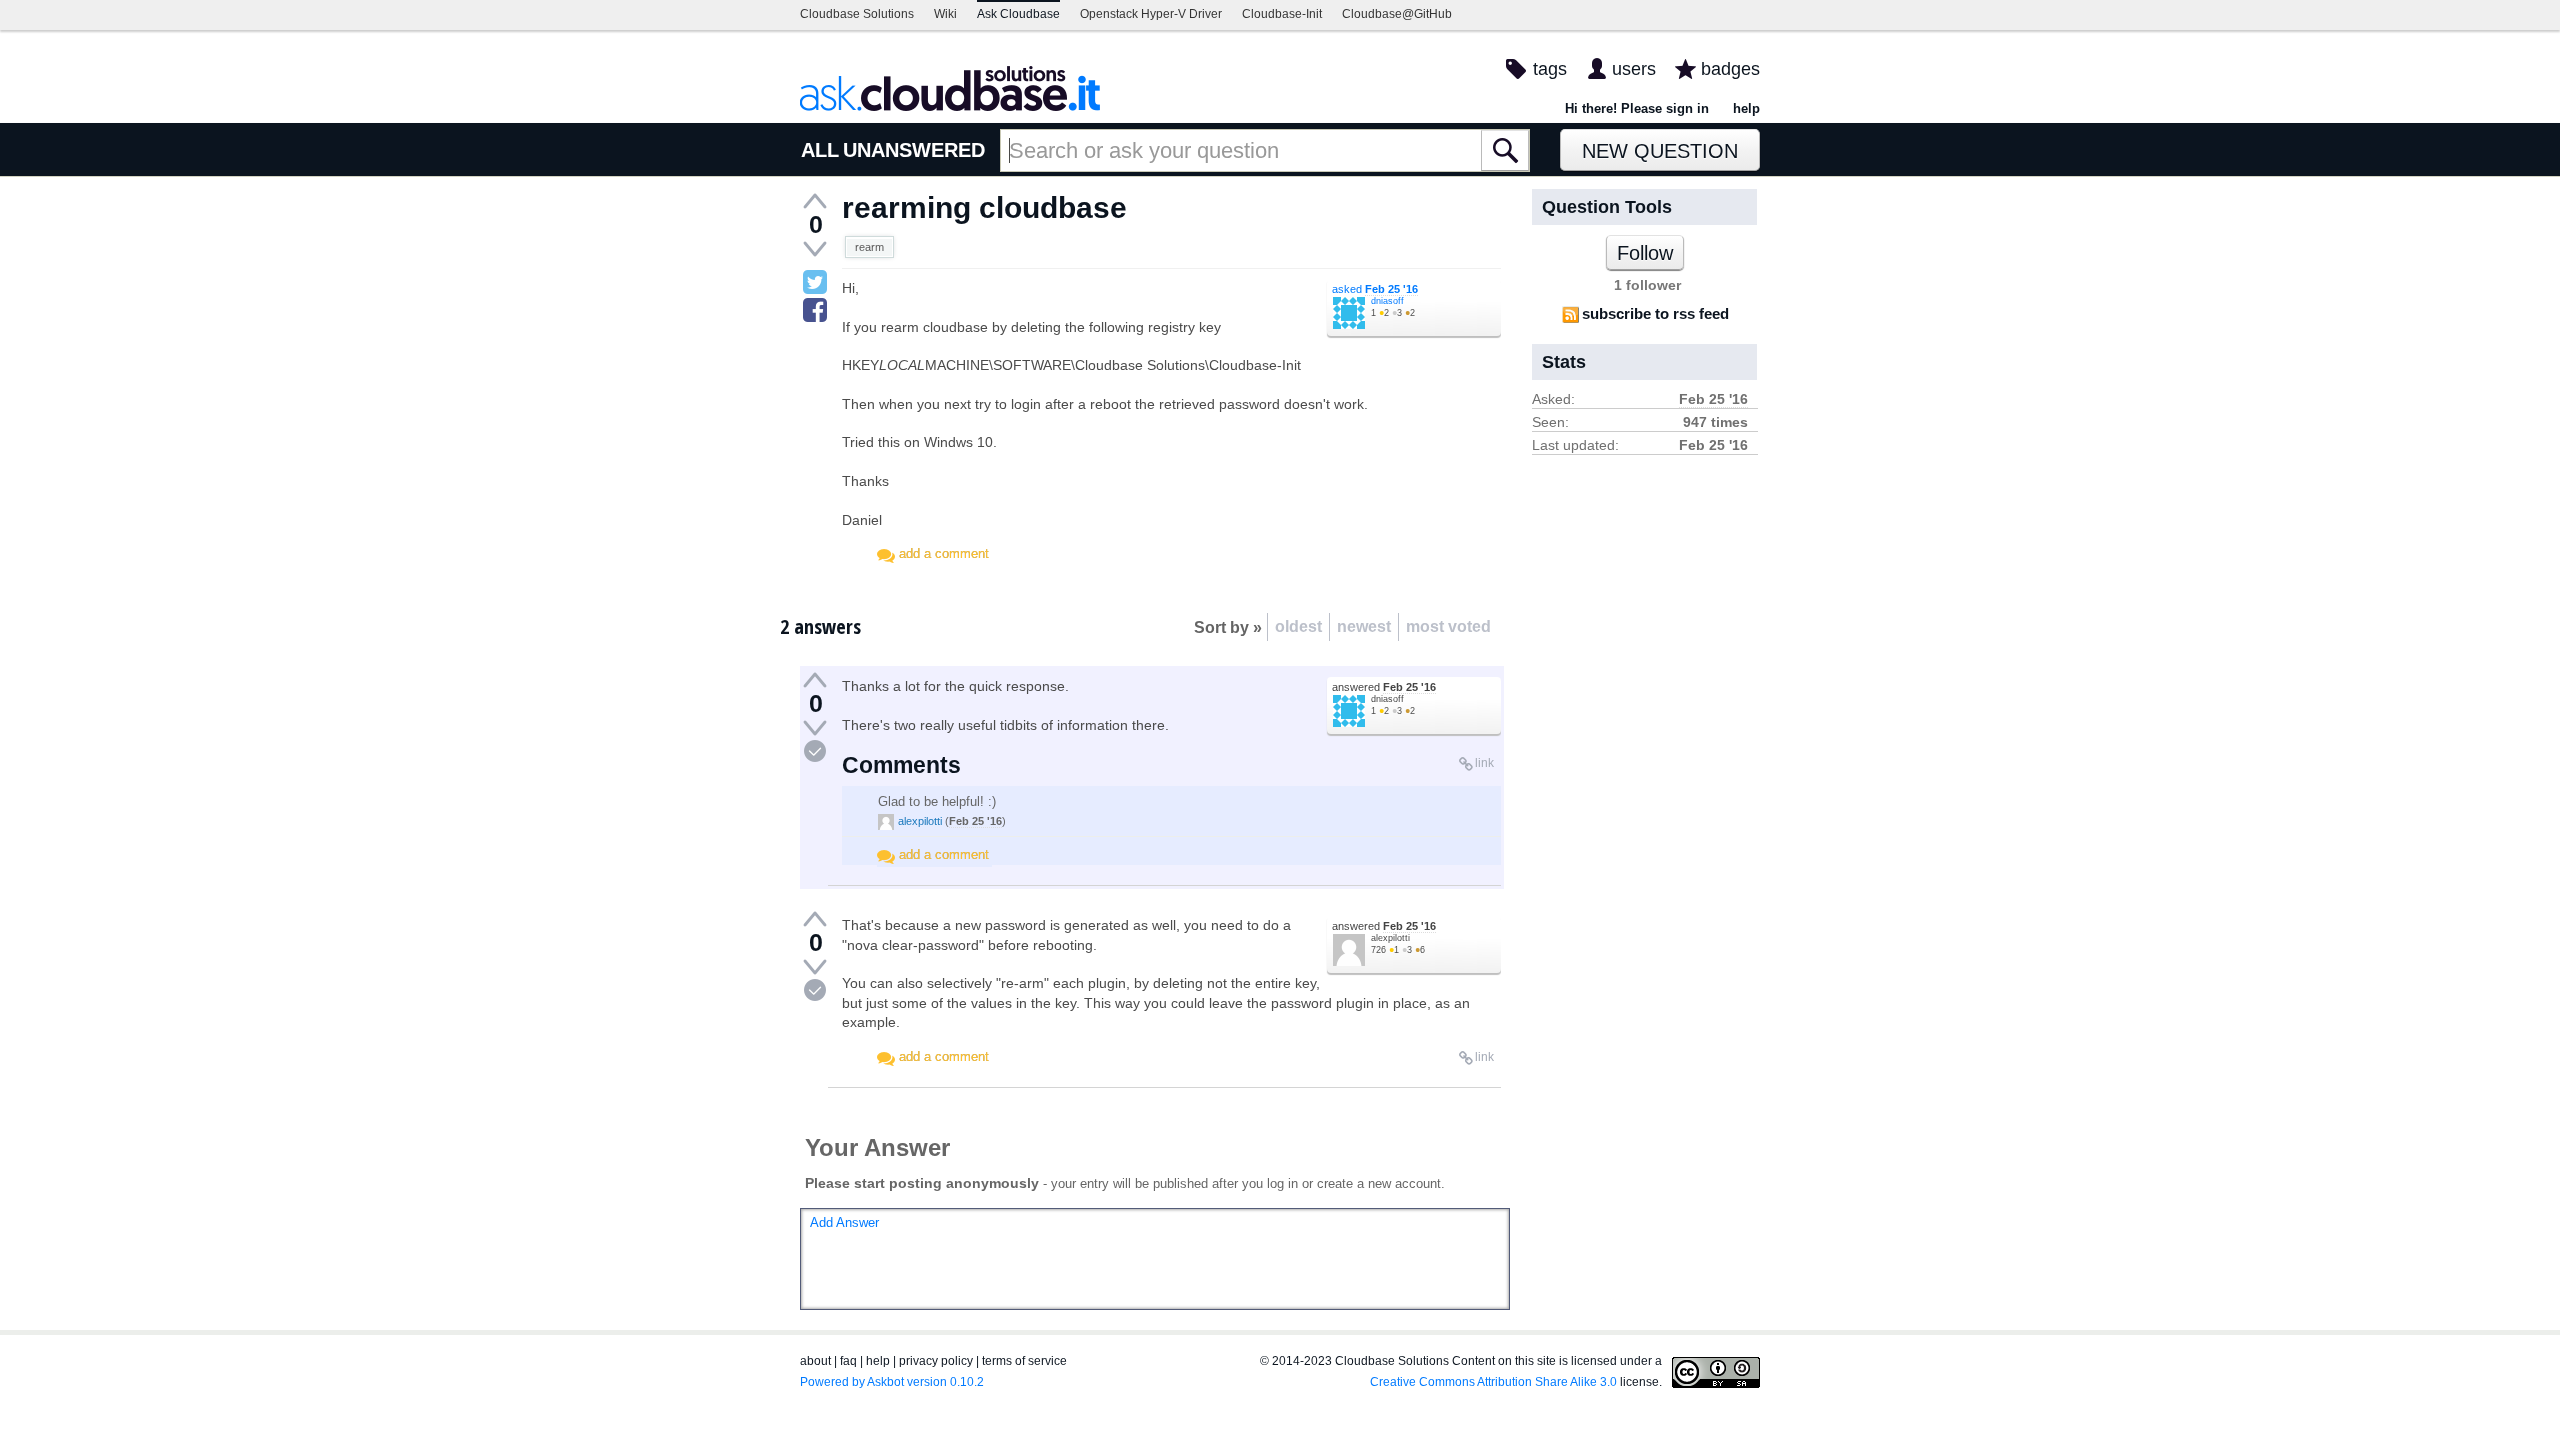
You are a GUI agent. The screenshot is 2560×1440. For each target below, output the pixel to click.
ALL (820, 150)
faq (848, 1361)
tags (1550, 69)
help (1746, 108)
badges (1730, 69)
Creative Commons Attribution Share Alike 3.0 (1493, 1382)
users (1634, 69)
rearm (869, 247)
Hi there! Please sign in (1637, 108)
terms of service (1024, 1361)
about (815, 1361)
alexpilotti (920, 821)
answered (1384, 687)
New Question (1660, 151)
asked (1375, 289)
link (1484, 763)
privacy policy (936, 1361)
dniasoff (1387, 301)
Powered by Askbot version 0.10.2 (892, 1382)
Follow (1645, 253)
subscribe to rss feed (1655, 313)
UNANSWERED (914, 150)
